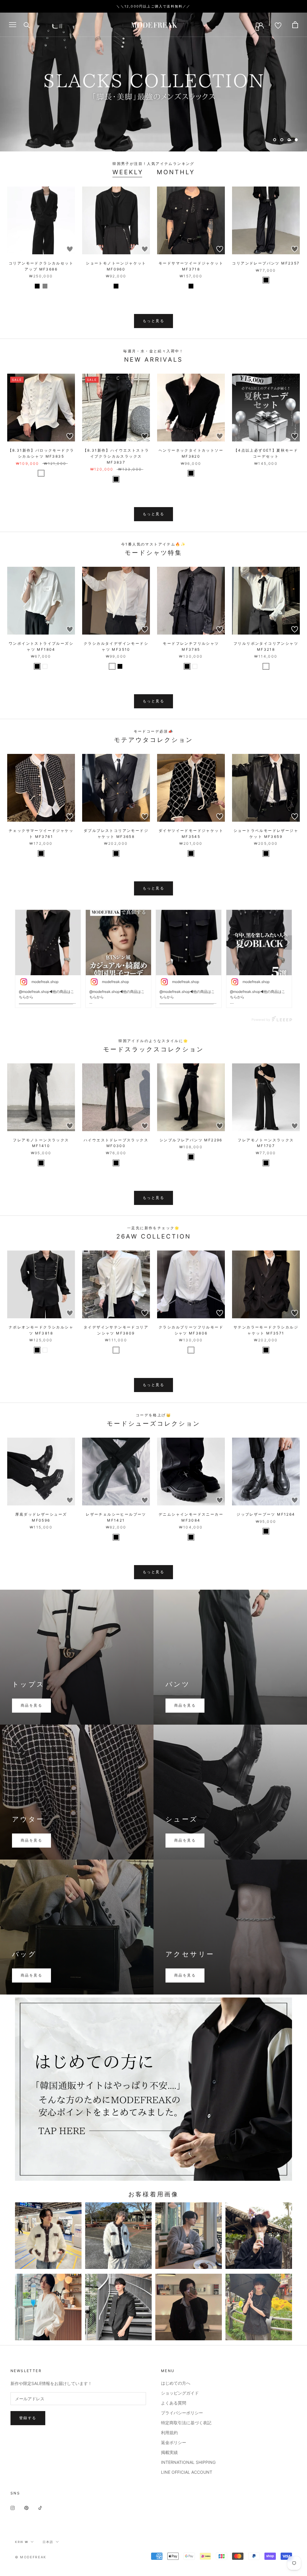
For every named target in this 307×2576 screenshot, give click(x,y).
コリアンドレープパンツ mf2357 (266, 263)
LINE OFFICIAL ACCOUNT (187, 2472)
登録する (28, 2418)
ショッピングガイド (180, 2393)
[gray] (45, 286)
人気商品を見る (154, 123)
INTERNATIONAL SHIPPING (188, 2462)
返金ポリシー (174, 2442)
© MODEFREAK (31, 2557)
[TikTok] (40, 2507)
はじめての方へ (176, 2383)
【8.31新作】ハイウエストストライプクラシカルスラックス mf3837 (116, 456)
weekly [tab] (128, 172)
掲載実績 (169, 2452)
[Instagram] (13, 2507)
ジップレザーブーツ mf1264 (266, 1514)
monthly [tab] (176, 172)
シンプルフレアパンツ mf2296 (191, 1140)
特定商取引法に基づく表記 (186, 2423)
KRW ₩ (22, 2542)
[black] (37, 286)
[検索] (27, 25)
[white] (41, 473)
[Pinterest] (26, 2507)
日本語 (48, 2542)
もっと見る (153, 321)
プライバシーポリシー (182, 2413)
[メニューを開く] (13, 25)
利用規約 (169, 2433)
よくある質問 (174, 2403)
